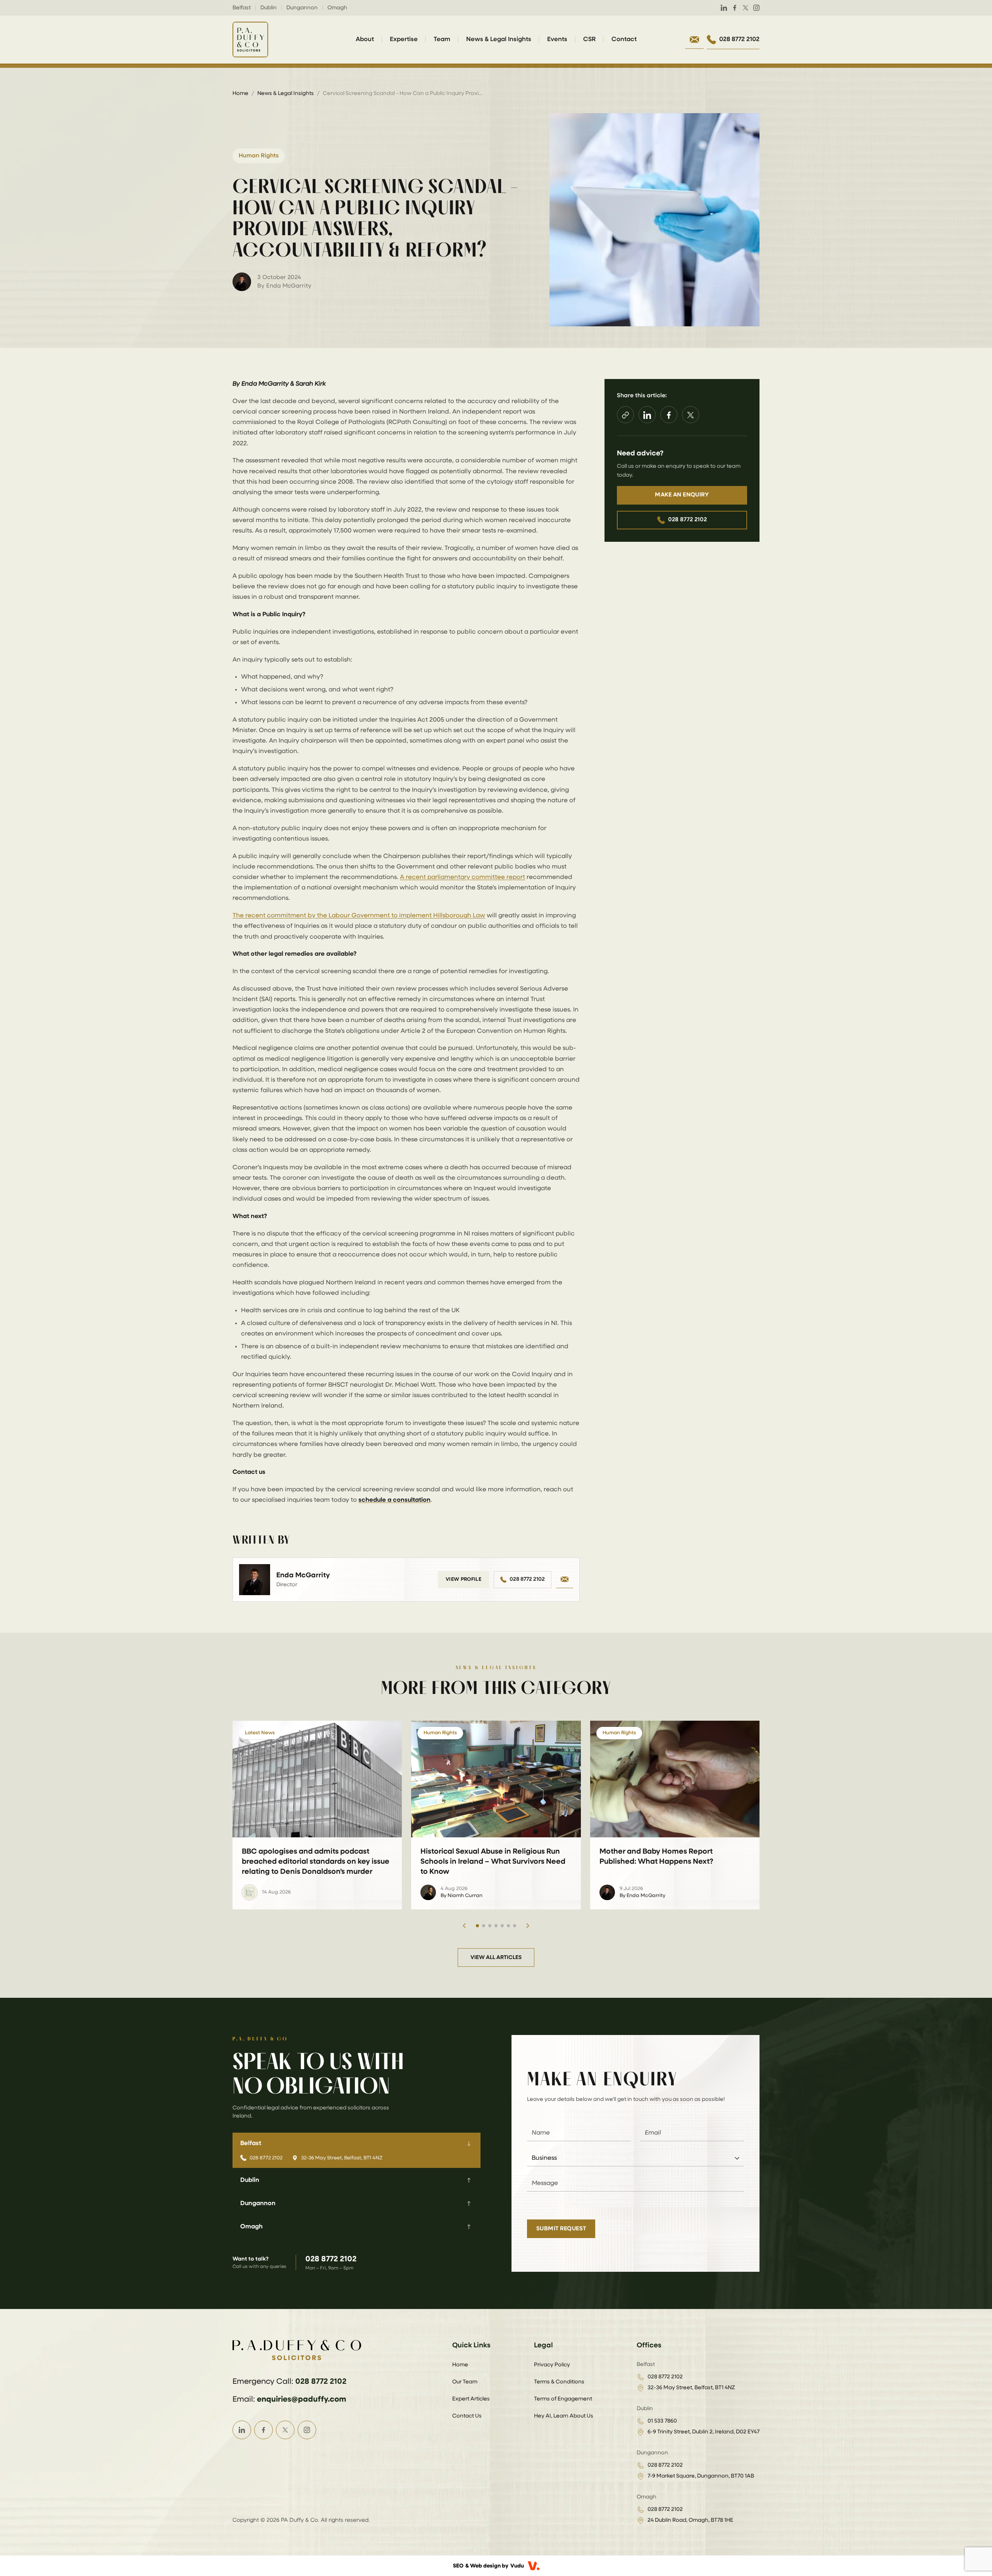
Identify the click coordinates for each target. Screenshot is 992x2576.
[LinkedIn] (724, 8)
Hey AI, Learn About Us (564, 2416)
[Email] (565, 1580)
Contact (624, 40)
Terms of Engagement (563, 2399)
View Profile (463, 1579)
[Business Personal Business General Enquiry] (635, 2158)
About (365, 40)
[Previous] (464, 1926)
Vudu (517, 2566)
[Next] (528, 1926)
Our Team (465, 2382)
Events (557, 40)
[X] (746, 8)
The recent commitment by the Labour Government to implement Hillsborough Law (359, 916)
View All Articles (496, 1957)
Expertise (404, 40)
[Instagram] (756, 8)
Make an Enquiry (682, 495)
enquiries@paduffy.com (301, 2399)
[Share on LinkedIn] (647, 415)
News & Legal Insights (499, 40)
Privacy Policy (552, 2365)
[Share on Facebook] (669, 415)
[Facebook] (735, 8)
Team (442, 40)
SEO (458, 2566)
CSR (589, 40)
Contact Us (467, 2416)
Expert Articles (471, 2399)
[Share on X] (691, 415)
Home (240, 93)
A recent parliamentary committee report (462, 877)
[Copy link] (625, 415)
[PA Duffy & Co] (250, 40)
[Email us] (694, 40)
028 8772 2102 (527, 1579)
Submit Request (561, 2229)
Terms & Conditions (559, 2382)
